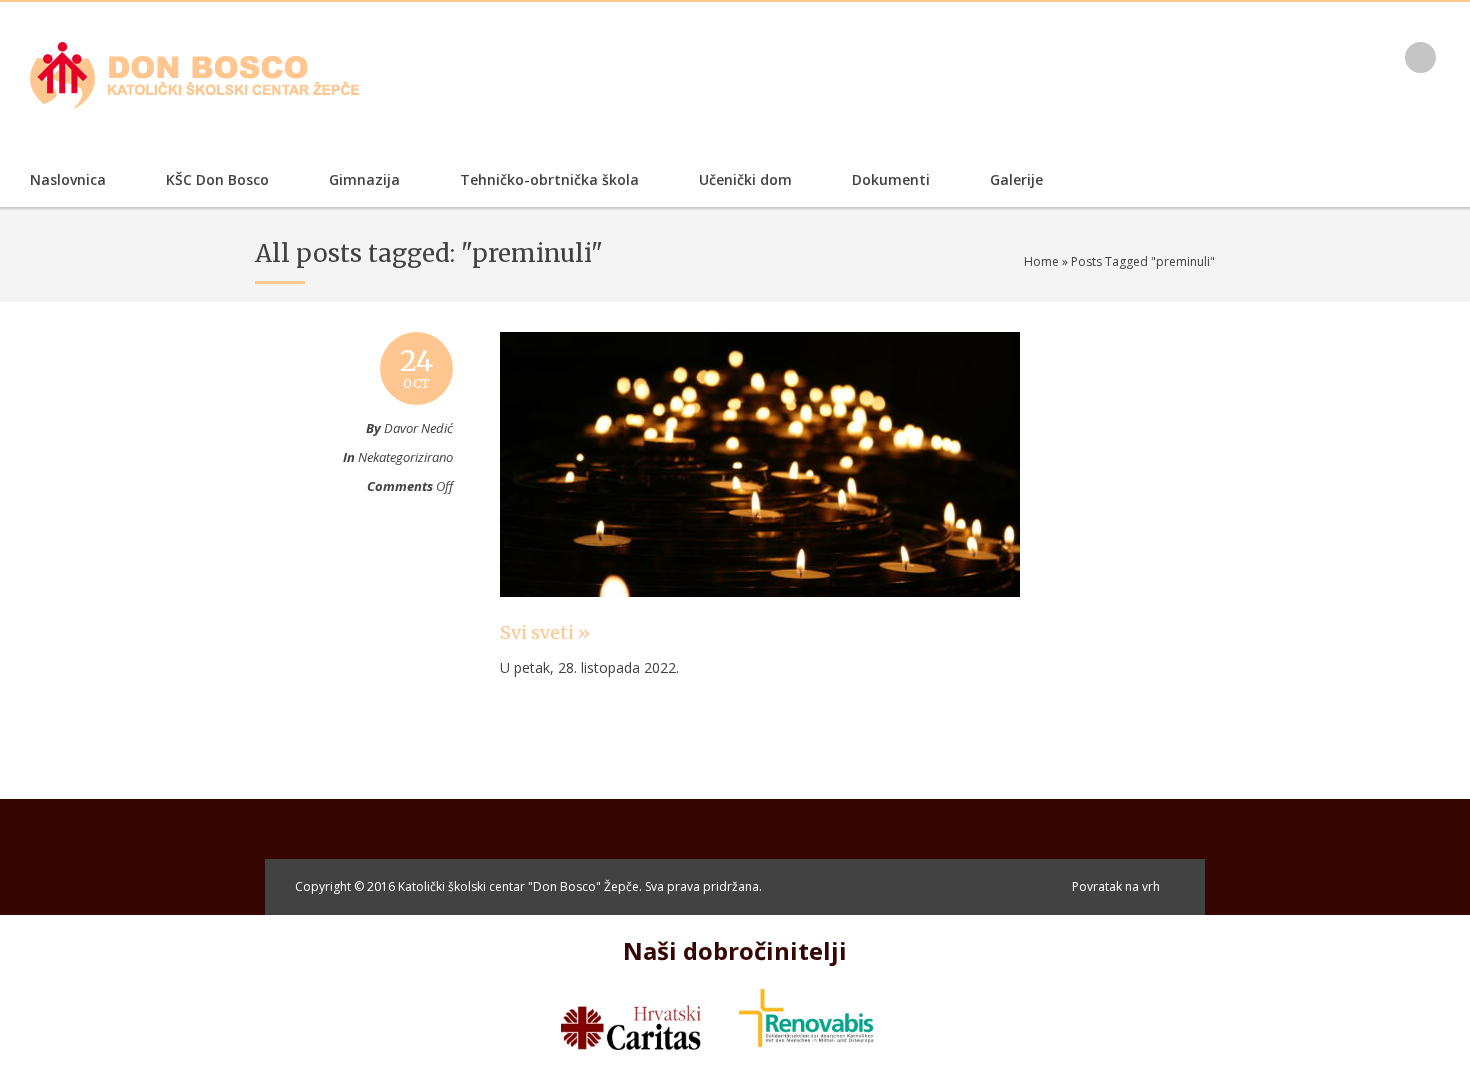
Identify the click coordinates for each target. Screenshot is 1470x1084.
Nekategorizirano (405, 457)
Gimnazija (364, 179)
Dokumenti (891, 179)
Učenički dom (745, 179)
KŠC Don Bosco (217, 179)
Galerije (1016, 179)
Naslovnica (68, 179)
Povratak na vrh (1116, 886)
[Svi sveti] (760, 616)
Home (1041, 261)
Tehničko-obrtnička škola (549, 179)
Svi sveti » (545, 632)
